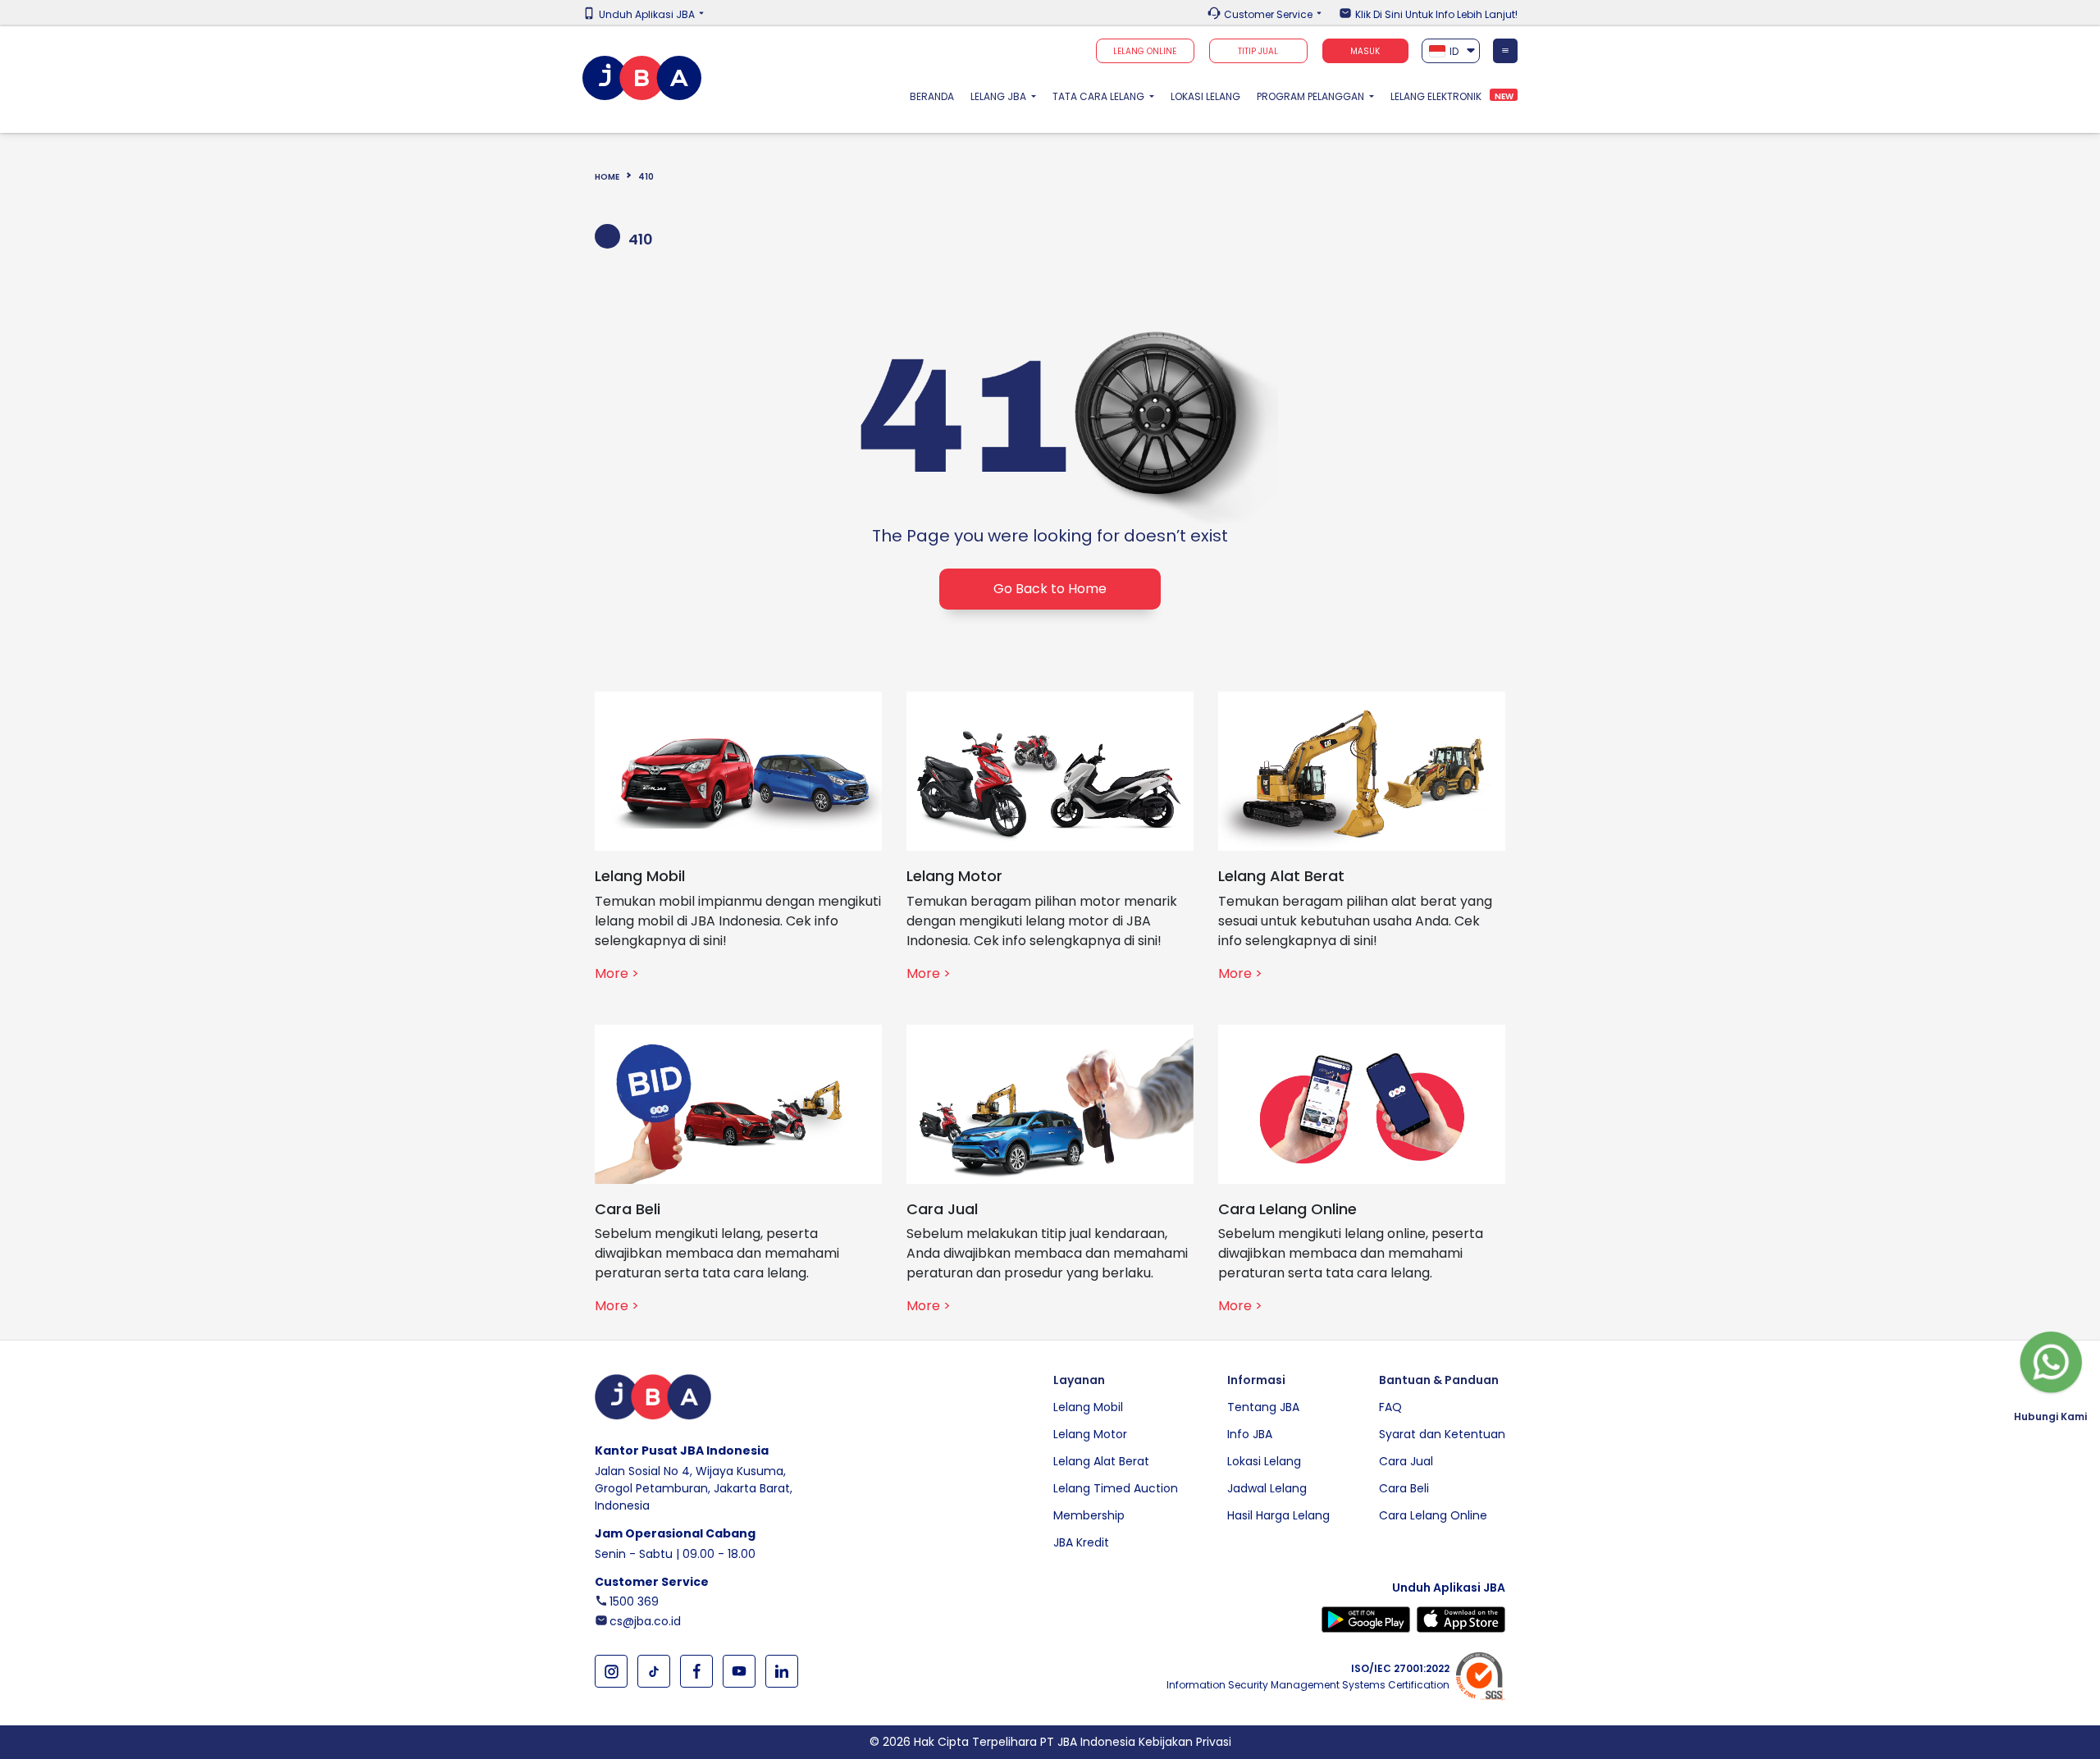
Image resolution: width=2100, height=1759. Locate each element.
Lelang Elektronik (1436, 96)
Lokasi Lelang (1205, 96)
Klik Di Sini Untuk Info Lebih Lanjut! (1436, 15)
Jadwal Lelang (1267, 1488)
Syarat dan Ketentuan (1442, 1434)
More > (617, 973)
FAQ (1390, 1407)
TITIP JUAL (1258, 51)
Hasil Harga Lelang (1278, 1515)
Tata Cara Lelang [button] (1100, 96)
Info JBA (1250, 1434)
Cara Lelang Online (1433, 1515)
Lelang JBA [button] (1000, 96)
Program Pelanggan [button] (1312, 96)
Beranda (936, 96)
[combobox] (1451, 51)
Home (607, 177)
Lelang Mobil (1088, 1407)
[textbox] (1451, 51)
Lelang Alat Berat (1101, 1461)
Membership (1089, 1515)
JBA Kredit (1081, 1542)
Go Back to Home (1050, 589)
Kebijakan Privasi (1185, 1742)
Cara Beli (1404, 1488)
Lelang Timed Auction (1116, 1488)
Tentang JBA (1263, 1407)
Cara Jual (1406, 1461)
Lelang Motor (1090, 1434)
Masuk (1365, 51)
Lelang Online (1145, 51)
